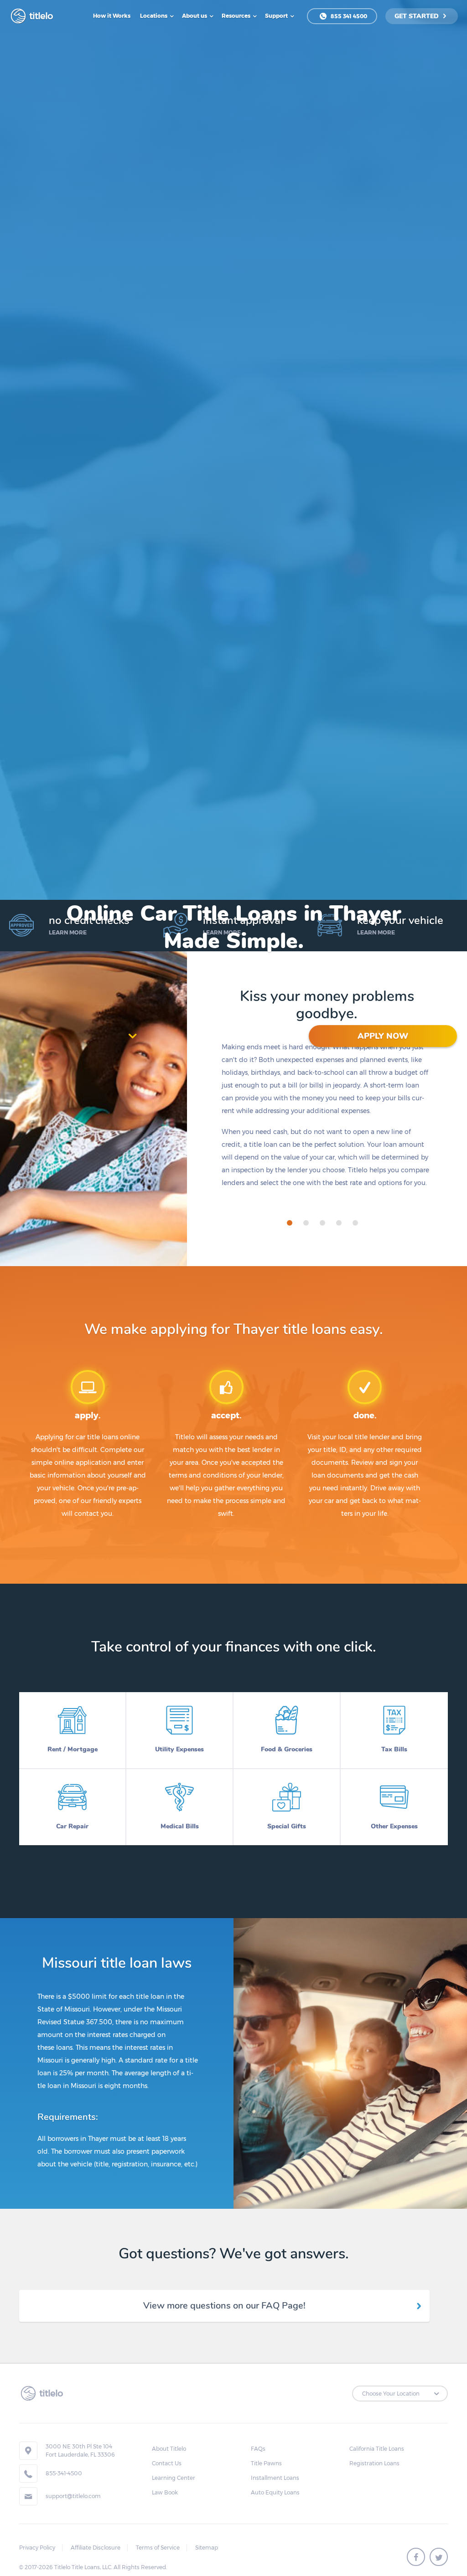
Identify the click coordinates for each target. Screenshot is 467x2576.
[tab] (290, 1223)
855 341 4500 (348, 16)
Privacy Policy (37, 2548)
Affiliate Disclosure (96, 2548)
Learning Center (174, 2478)
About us (195, 16)
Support (277, 16)
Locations (154, 16)
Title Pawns (266, 2463)
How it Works (112, 16)
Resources (237, 16)
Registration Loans (374, 2463)
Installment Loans (275, 2478)
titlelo (40, 16)
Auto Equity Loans (275, 2492)
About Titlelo (169, 2449)
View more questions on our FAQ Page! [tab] (224, 2306)
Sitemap (207, 2548)
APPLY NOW (383, 1036)
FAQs (258, 2449)
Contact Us (167, 2463)
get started (418, 16)
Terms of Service (158, 2548)
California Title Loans (377, 2449)
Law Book (165, 2492)
